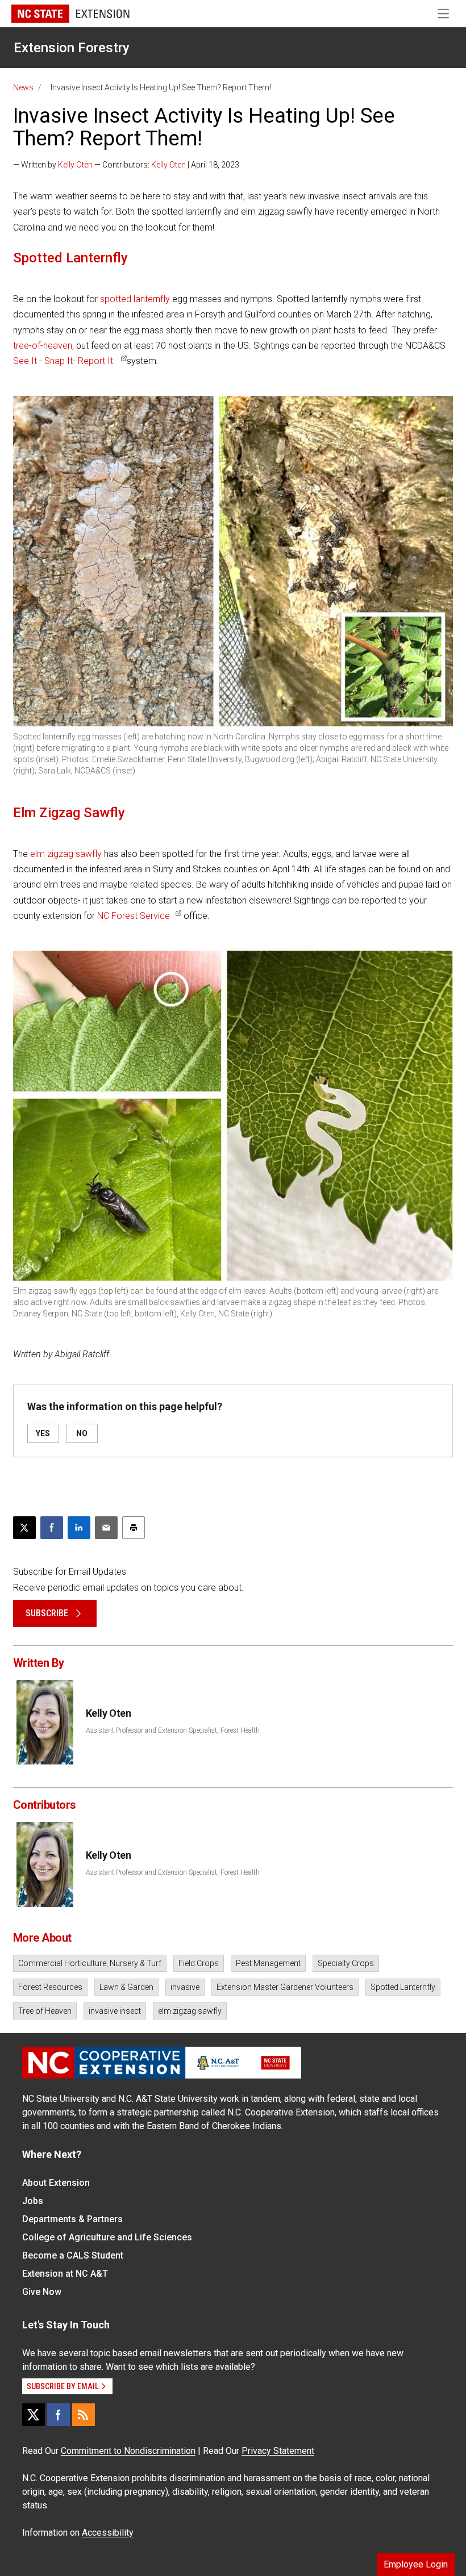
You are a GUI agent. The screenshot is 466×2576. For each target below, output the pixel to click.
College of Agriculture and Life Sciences (107, 2237)
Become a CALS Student (73, 2255)
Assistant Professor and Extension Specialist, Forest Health (173, 1730)
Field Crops (199, 1963)
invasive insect (115, 2011)
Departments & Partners (72, 2219)
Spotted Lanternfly (403, 1987)
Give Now (42, 2292)
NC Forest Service (134, 916)
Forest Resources (50, 1987)
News (23, 87)
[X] (34, 2415)
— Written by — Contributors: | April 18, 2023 (126, 165)
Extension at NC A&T (65, 2274)
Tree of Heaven (45, 2011)
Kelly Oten (75, 165)
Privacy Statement (278, 2451)
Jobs (33, 2201)
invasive (185, 1987)
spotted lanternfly (135, 299)
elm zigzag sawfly (66, 854)
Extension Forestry (72, 48)
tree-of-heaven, (43, 346)
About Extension (56, 2183)
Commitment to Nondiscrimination (128, 2451)
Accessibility (108, 2533)
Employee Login (416, 2564)
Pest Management (268, 1963)
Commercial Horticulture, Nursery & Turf (90, 1963)
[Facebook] (59, 2415)
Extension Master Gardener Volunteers (285, 1987)
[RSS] (84, 2415)
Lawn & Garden (126, 1987)
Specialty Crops (346, 1963)
